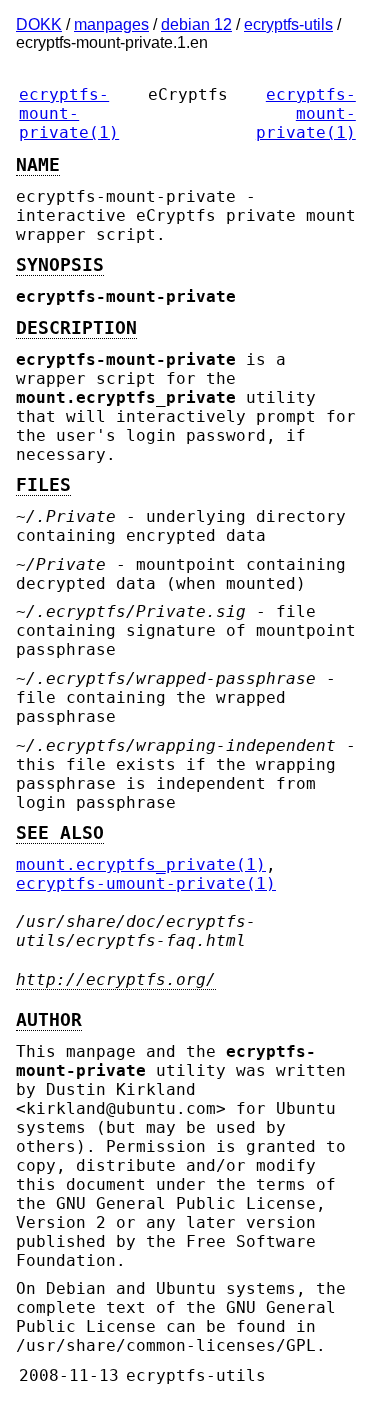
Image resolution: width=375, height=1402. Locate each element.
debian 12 (196, 24)
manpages (111, 24)
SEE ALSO (60, 833)
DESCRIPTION (76, 328)
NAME (38, 165)
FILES (43, 485)
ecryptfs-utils (288, 24)
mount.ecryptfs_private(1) (141, 864)
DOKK (39, 24)
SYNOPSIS (60, 265)
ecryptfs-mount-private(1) (69, 113)
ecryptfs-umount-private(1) (146, 883)
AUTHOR (49, 1020)
